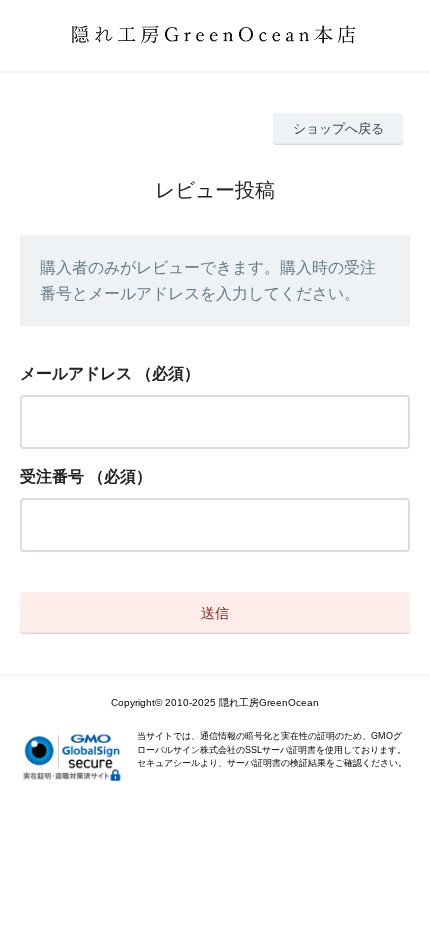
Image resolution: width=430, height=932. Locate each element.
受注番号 (52, 476)
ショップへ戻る (338, 128)
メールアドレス (76, 373)
